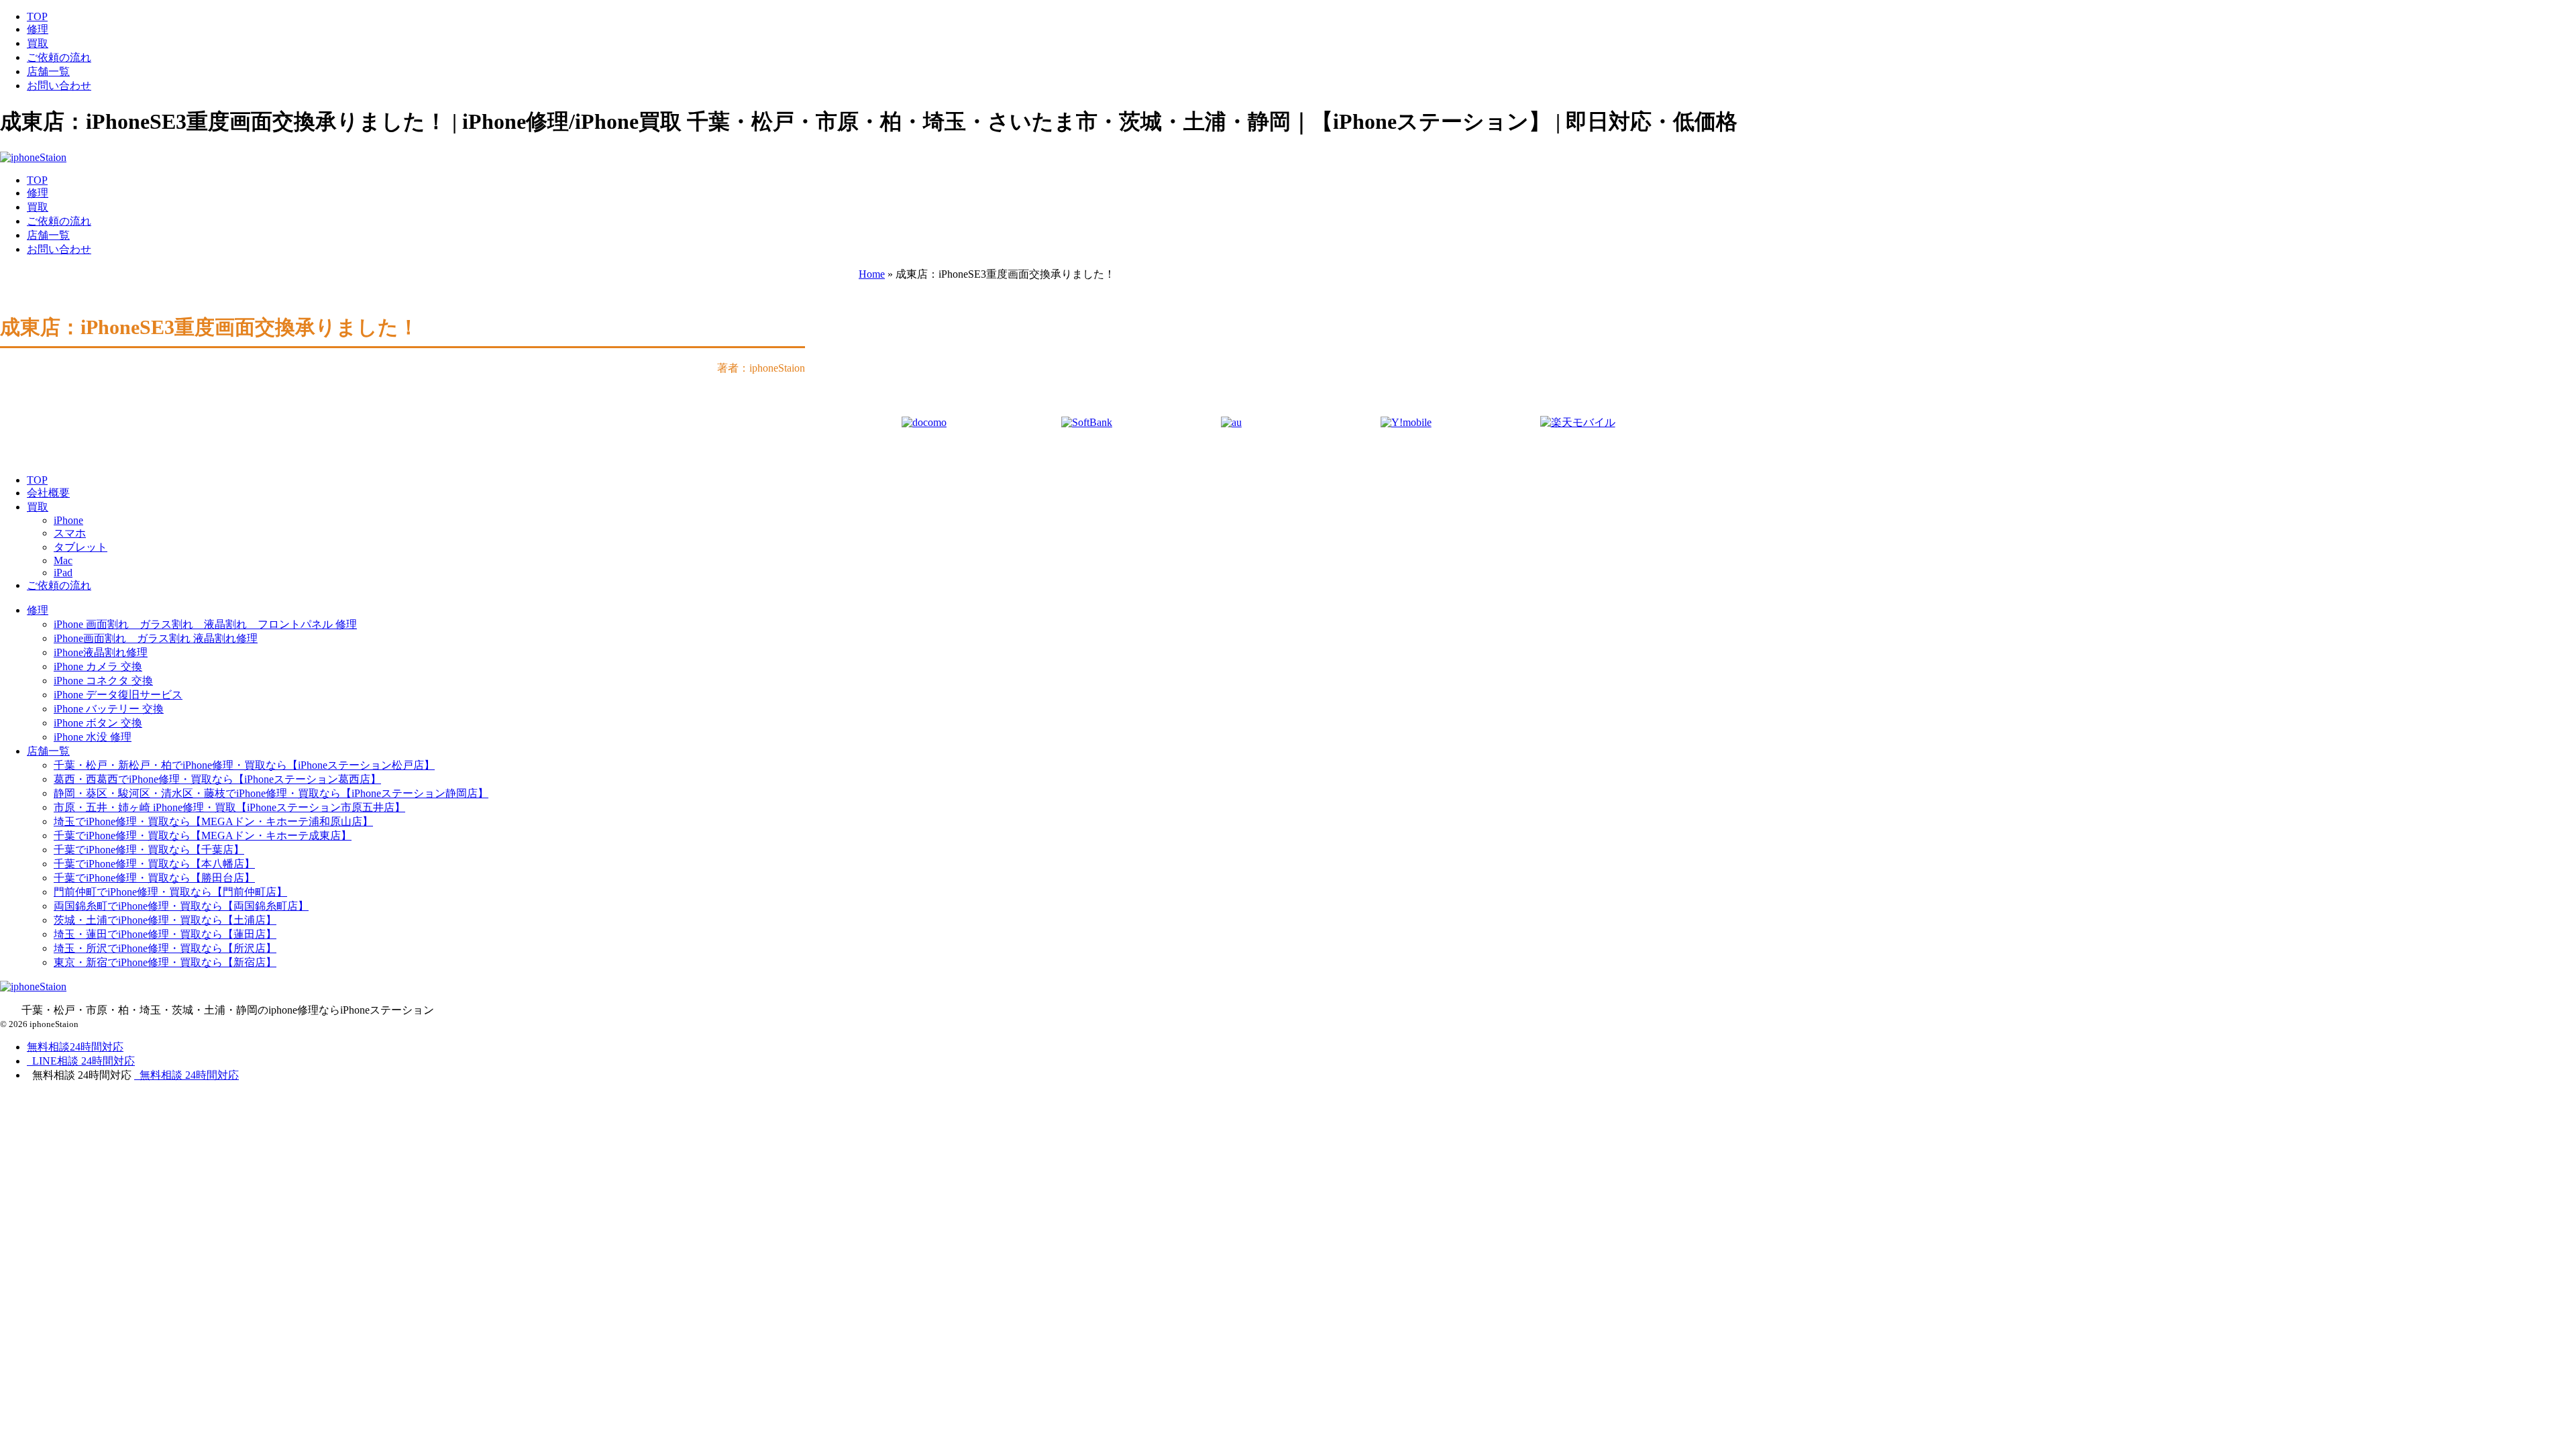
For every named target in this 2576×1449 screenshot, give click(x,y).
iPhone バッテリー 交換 (109, 709)
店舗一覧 (48, 71)
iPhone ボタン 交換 (98, 723)
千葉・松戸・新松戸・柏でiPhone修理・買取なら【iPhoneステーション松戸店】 (244, 765)
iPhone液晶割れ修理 (101, 652)
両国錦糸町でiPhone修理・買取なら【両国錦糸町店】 (181, 906)
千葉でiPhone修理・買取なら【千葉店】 (149, 850)
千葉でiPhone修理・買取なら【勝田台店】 (154, 878)
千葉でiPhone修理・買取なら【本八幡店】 (154, 864)
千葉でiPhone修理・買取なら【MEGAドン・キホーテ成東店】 (203, 836)
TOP (37, 16)
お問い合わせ (59, 86)
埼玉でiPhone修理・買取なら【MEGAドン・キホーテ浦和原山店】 (213, 821)
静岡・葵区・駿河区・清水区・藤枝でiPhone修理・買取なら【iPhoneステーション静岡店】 (271, 793)
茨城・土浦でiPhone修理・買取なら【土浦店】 (165, 920)
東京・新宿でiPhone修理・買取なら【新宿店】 (165, 962)
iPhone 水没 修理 (93, 737)
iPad (63, 573)
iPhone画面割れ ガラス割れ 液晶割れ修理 (156, 638)
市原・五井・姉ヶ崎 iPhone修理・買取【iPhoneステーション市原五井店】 (229, 807)
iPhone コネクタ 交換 (103, 681)
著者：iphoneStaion (761, 368)
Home (872, 274)
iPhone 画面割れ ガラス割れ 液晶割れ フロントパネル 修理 (205, 624)
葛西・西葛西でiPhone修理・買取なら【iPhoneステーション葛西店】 (217, 779)
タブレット (80, 547)
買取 (38, 43)
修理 (38, 29)
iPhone (68, 520)
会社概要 (48, 493)
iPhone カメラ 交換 (98, 666)
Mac (63, 560)
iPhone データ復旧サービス (118, 695)
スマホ (70, 533)
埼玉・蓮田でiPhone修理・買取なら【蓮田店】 (165, 934)
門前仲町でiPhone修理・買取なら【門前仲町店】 (170, 892)
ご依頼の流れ (59, 57)
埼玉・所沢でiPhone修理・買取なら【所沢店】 (165, 948)
